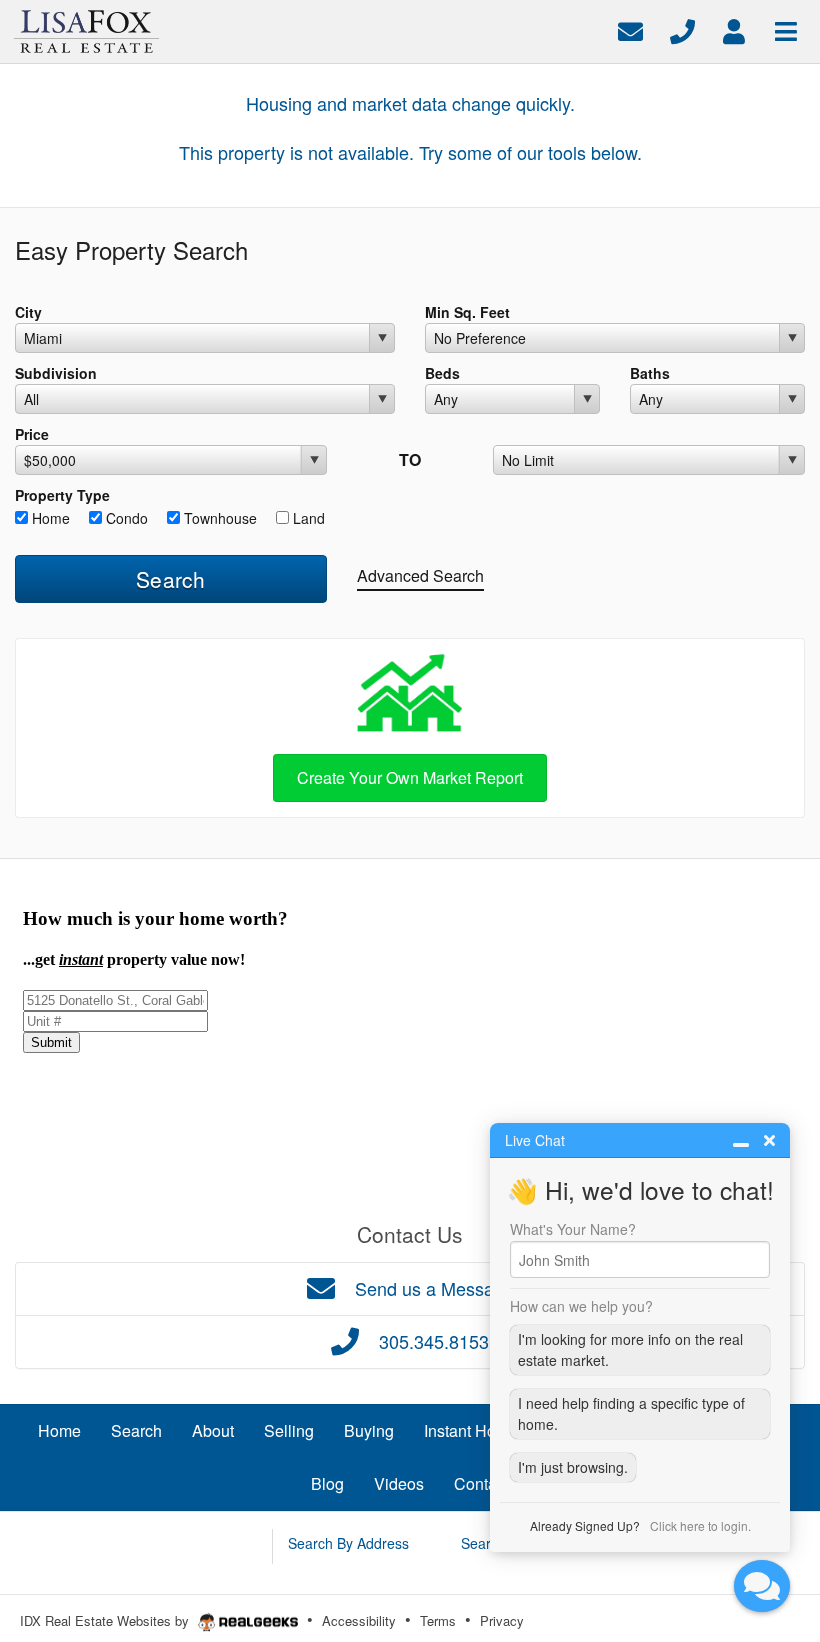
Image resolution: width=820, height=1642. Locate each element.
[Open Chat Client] (762, 1586)
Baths (650, 373)
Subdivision (56, 373)
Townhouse (218, 518)
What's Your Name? (573, 1229)
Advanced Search (420, 575)
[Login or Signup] (734, 29)
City (28, 312)
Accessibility (359, 1620)
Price (32, 434)
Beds (442, 373)
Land (307, 518)
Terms (438, 1620)
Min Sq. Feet (467, 312)
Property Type (62, 495)
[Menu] (786, 29)
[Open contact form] (630, 29)
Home (49, 518)
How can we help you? (581, 1306)
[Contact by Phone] (682, 29)
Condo (125, 518)
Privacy (502, 1620)
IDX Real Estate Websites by (106, 1620)
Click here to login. (700, 1525)
